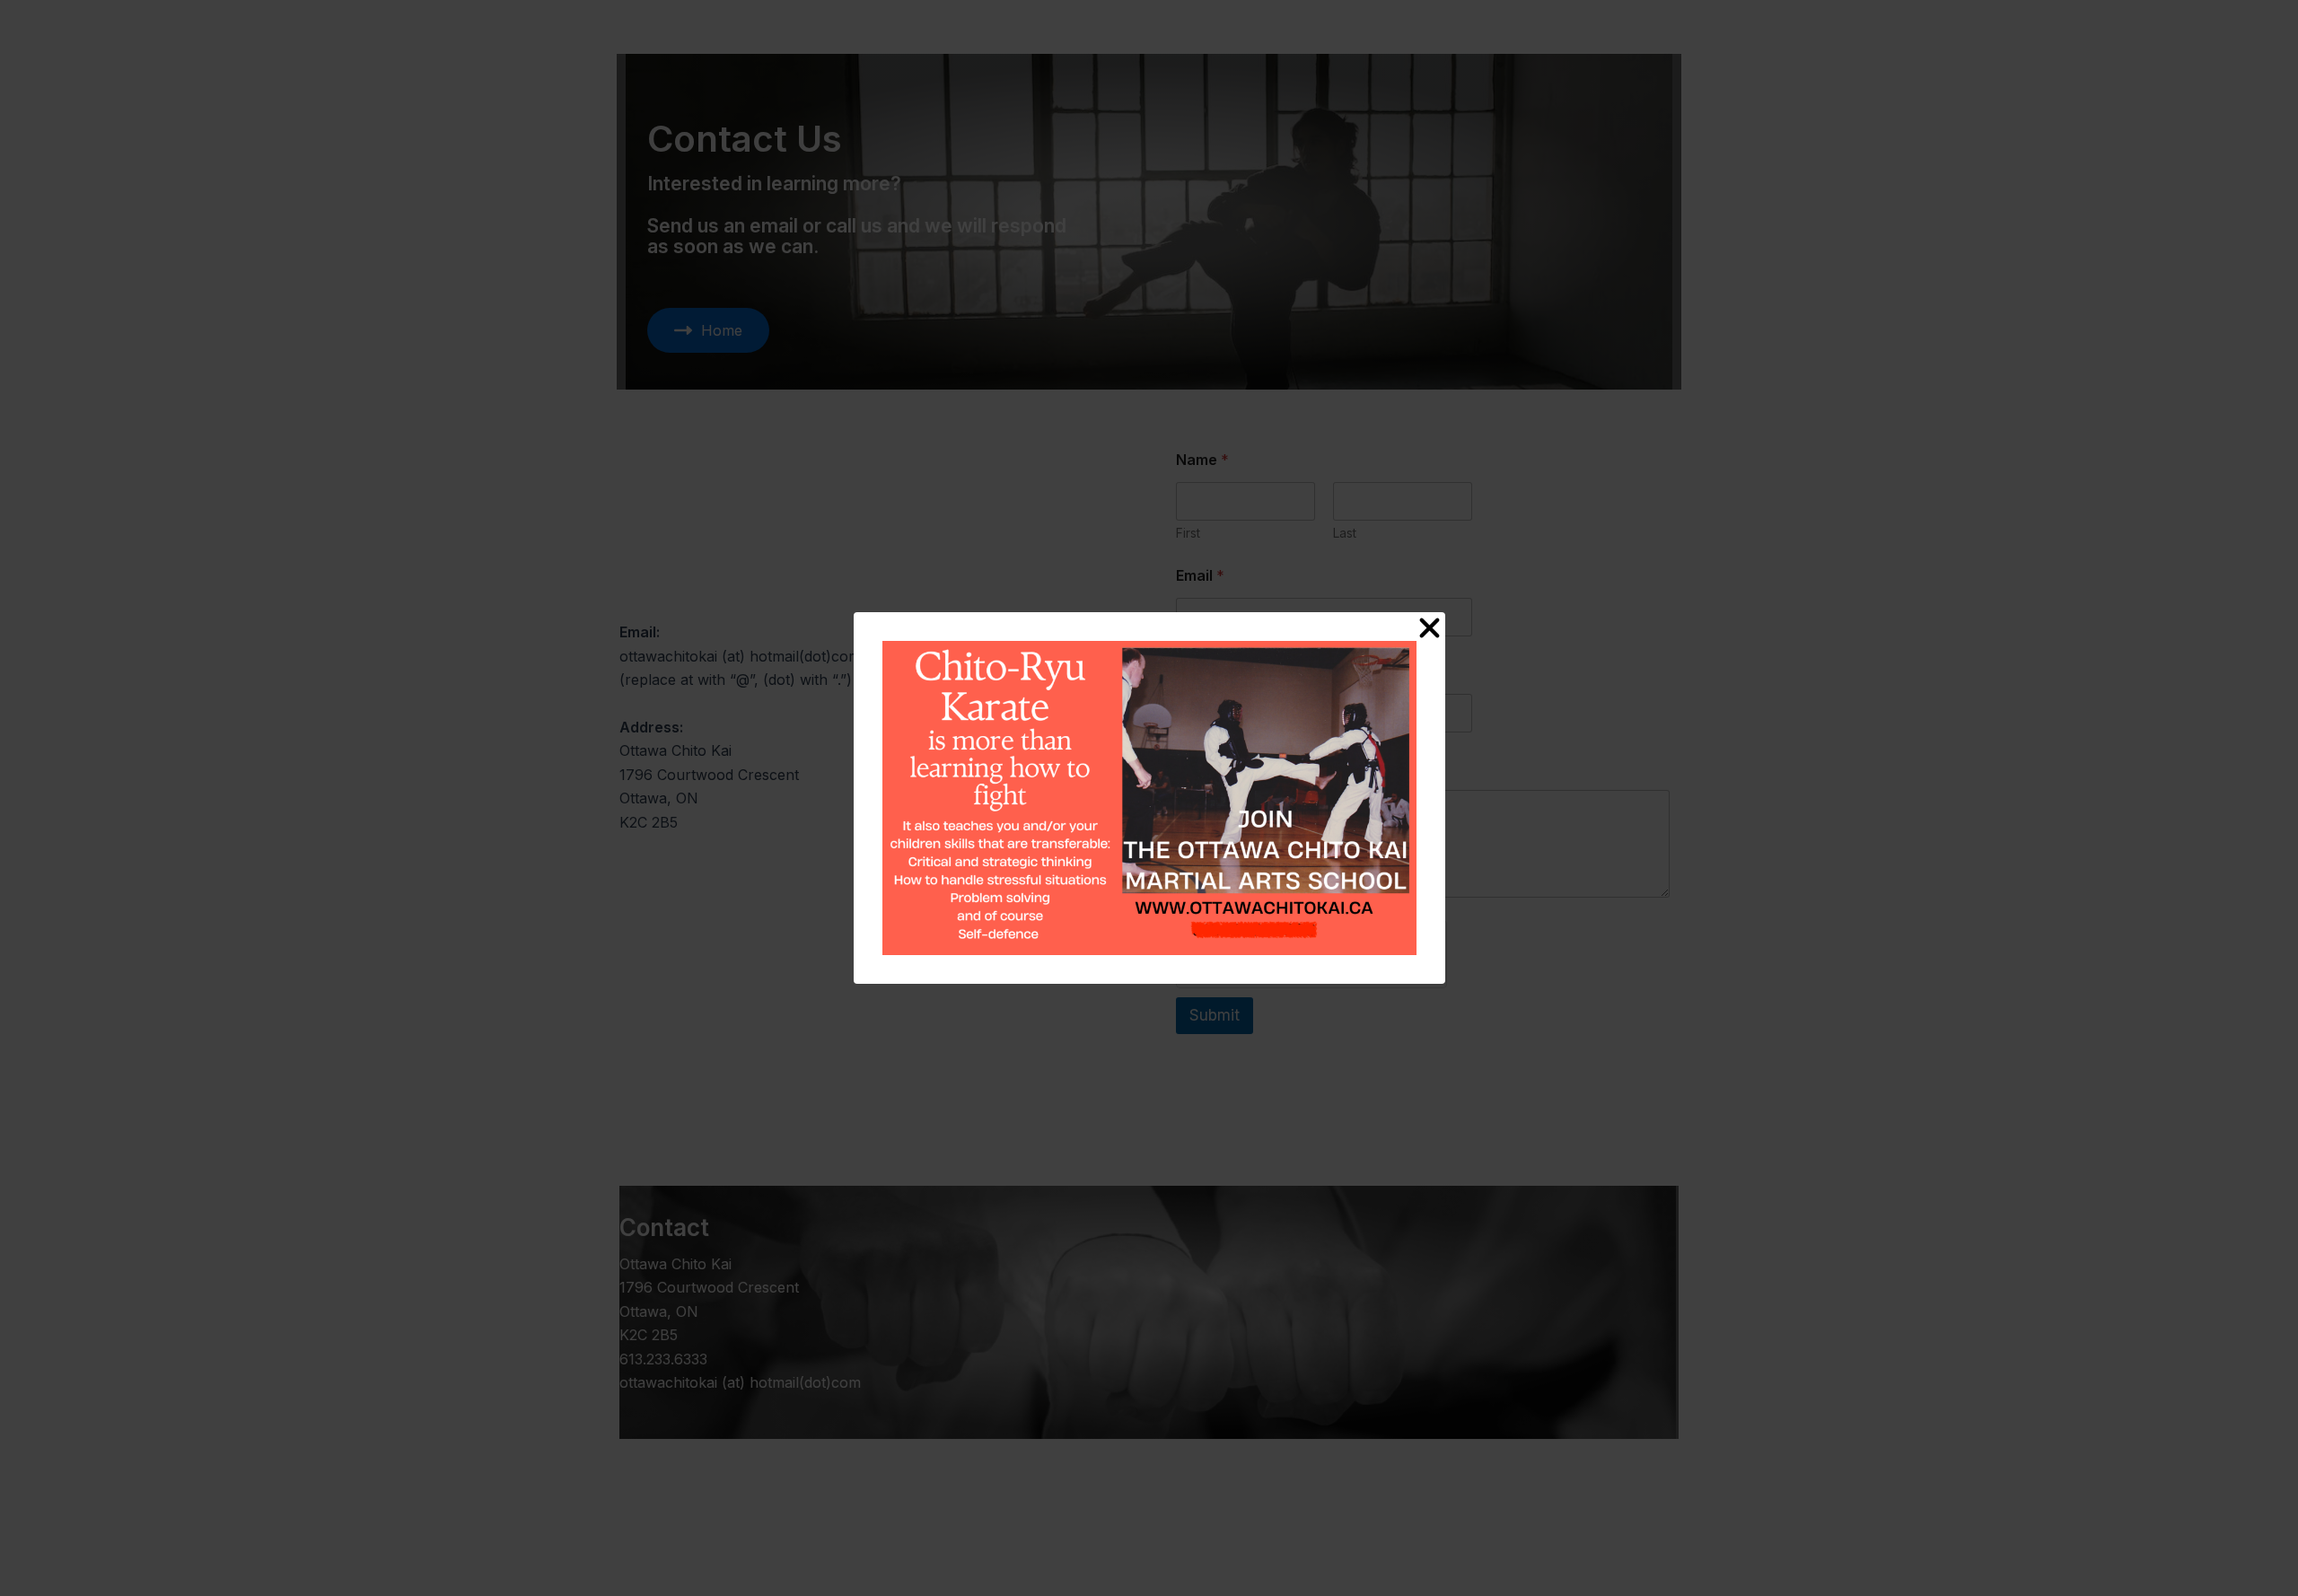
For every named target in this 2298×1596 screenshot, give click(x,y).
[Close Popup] (1430, 629)
